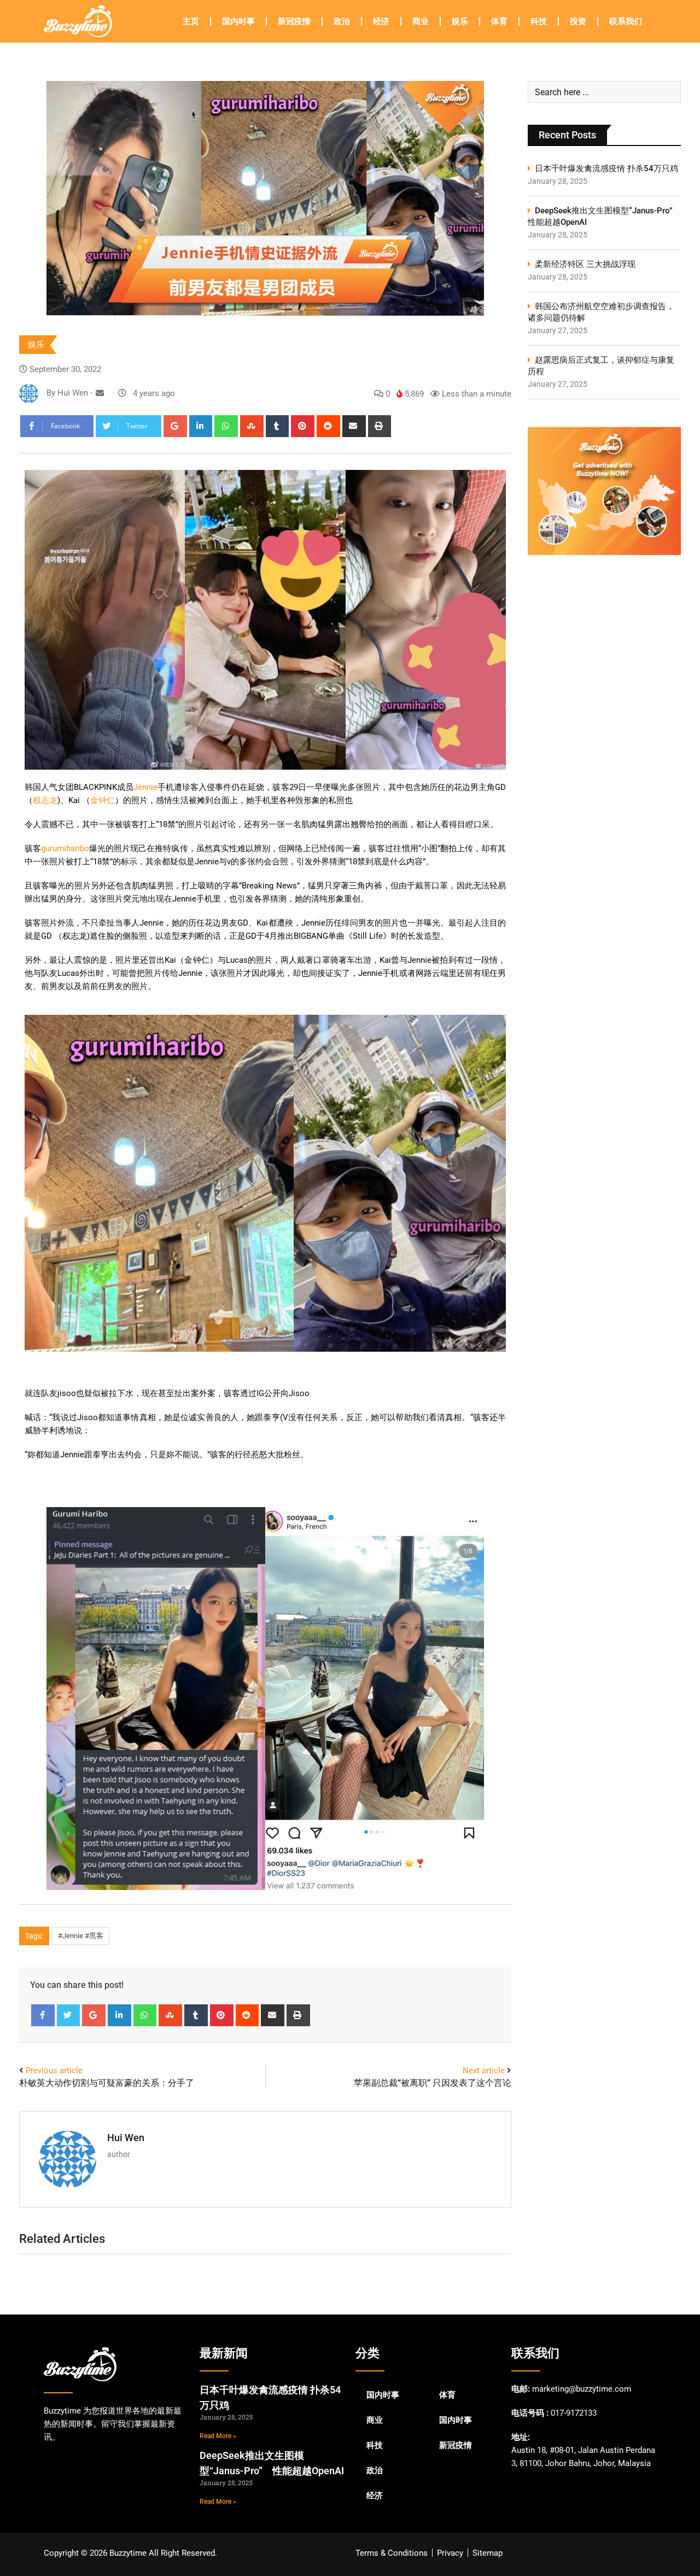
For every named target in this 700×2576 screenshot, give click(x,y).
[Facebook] (43, 2015)
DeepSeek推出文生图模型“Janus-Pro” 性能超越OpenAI (604, 216)
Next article (484, 2071)
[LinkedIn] (201, 426)
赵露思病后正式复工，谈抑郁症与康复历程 (601, 366)
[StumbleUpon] (252, 426)
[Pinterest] (303, 426)
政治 (342, 21)
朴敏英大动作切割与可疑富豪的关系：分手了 (107, 2083)
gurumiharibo (65, 848)
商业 (421, 21)
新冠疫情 (294, 21)
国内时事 (238, 21)
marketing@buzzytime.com (582, 2389)
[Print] (380, 426)
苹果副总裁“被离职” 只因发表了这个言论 (433, 2083)
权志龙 (45, 800)
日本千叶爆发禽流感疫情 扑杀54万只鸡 (606, 168)
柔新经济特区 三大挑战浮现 (585, 264)
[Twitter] (69, 2015)
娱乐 (460, 21)
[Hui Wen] (100, 393)
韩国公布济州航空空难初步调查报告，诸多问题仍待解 (601, 312)
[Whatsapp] (226, 426)
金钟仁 (103, 800)
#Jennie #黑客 (81, 1936)
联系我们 (626, 21)
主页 (191, 21)
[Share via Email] (354, 426)
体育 (499, 21)
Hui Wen (126, 2138)
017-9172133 (574, 2413)
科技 (539, 21)
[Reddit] (328, 426)
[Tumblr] (278, 426)
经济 (381, 21)
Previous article (54, 2071)
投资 (578, 21)
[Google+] (175, 426)
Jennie (145, 787)
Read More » (218, 2436)
